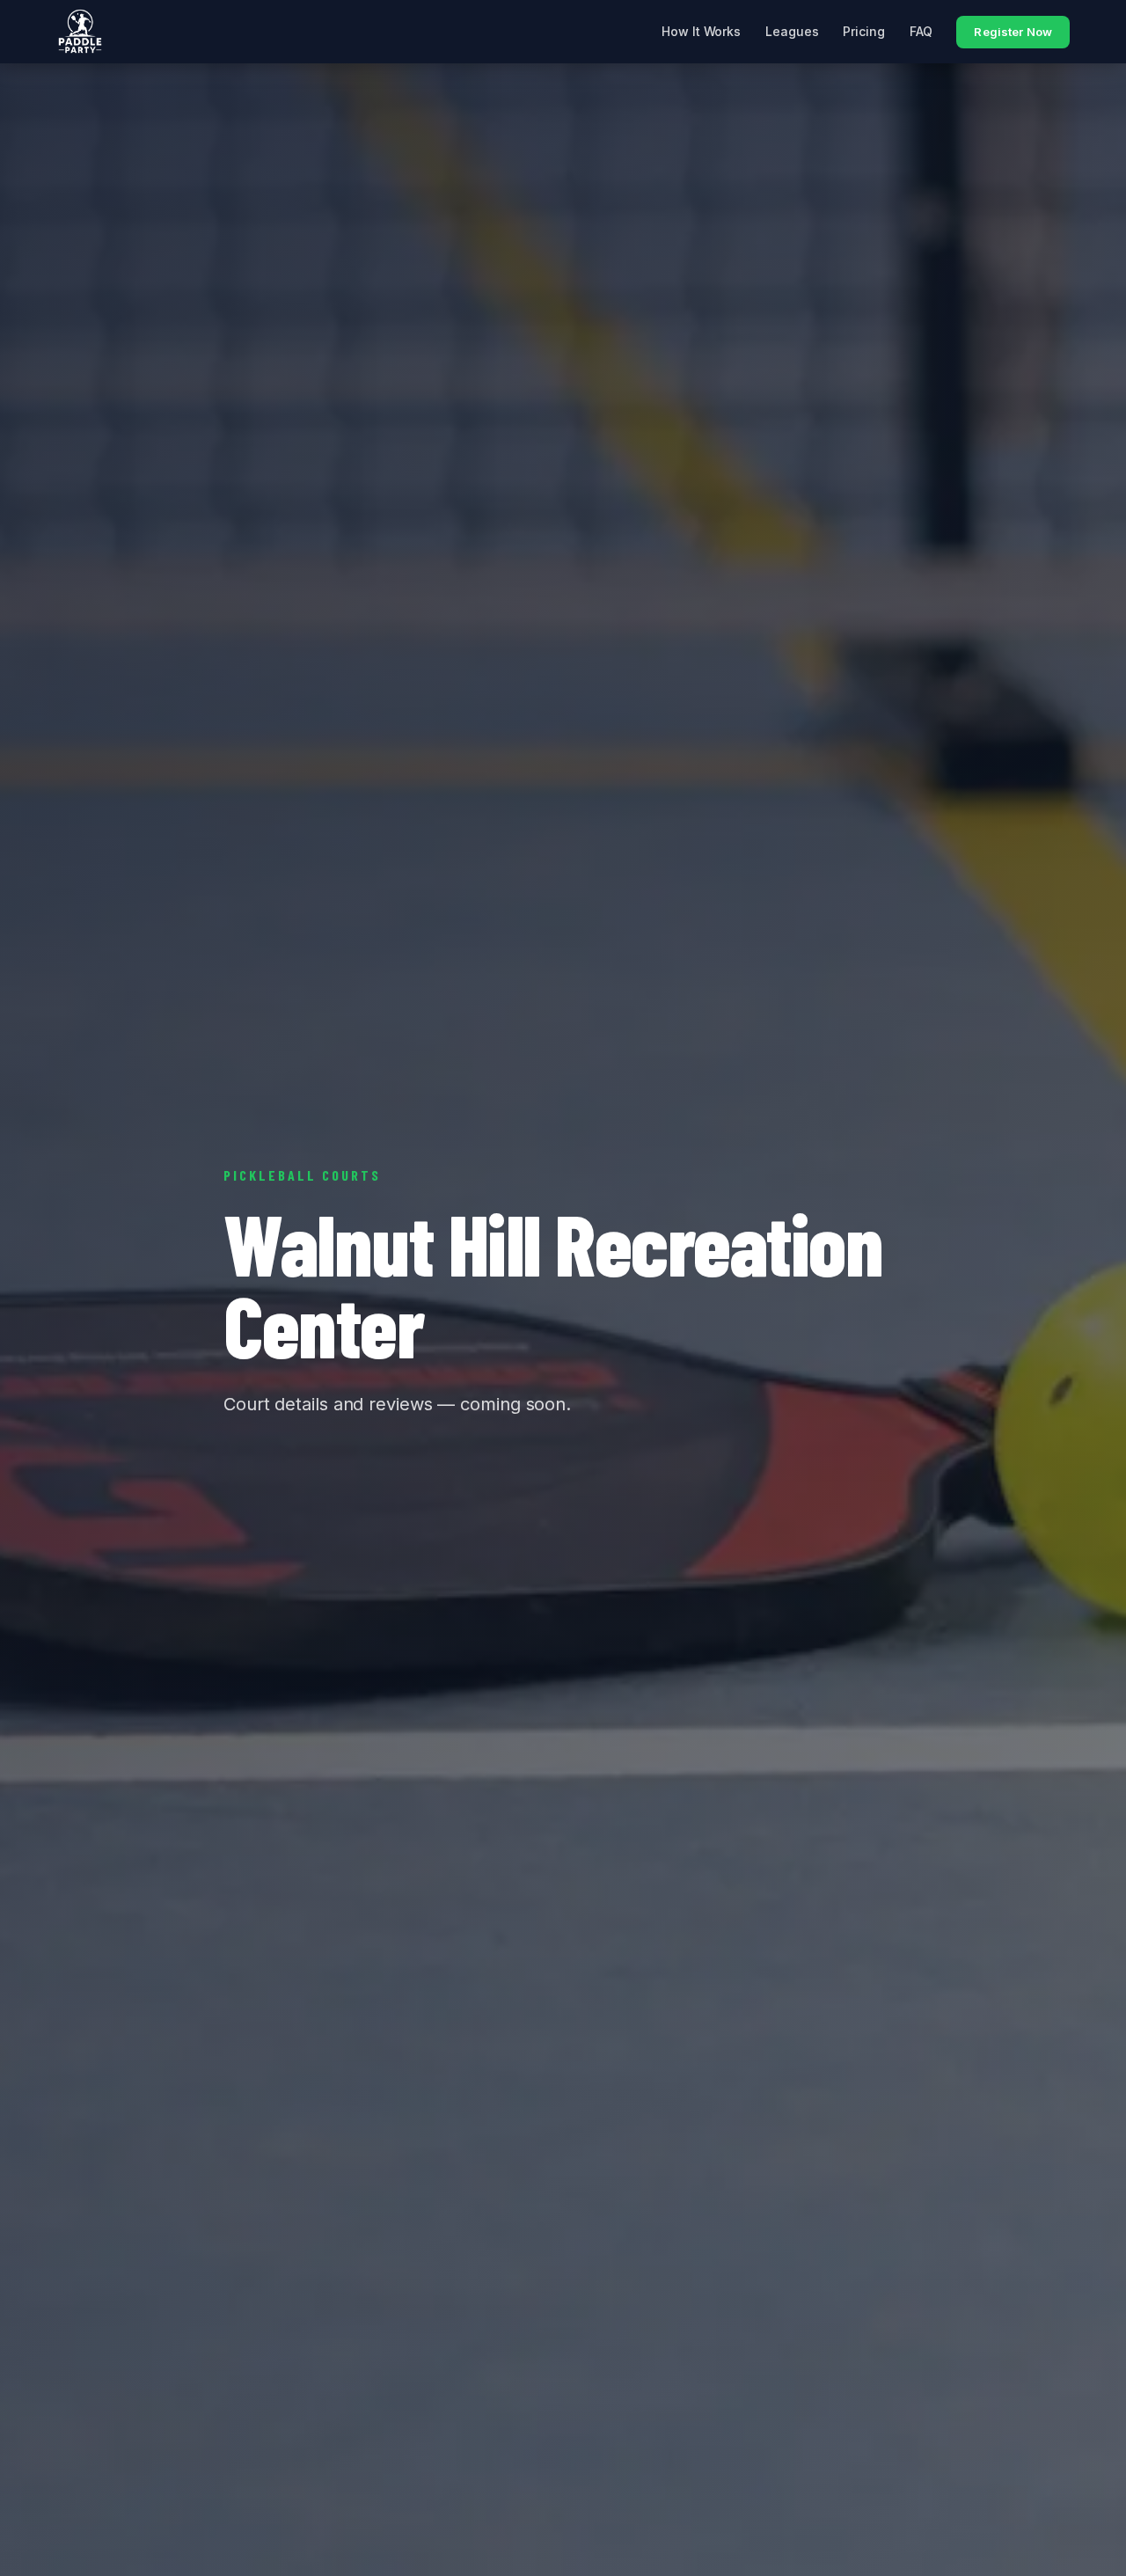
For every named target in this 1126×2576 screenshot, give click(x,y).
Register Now (1013, 32)
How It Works (701, 31)
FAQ (921, 31)
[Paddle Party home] (80, 32)
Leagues (792, 31)
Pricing (863, 31)
